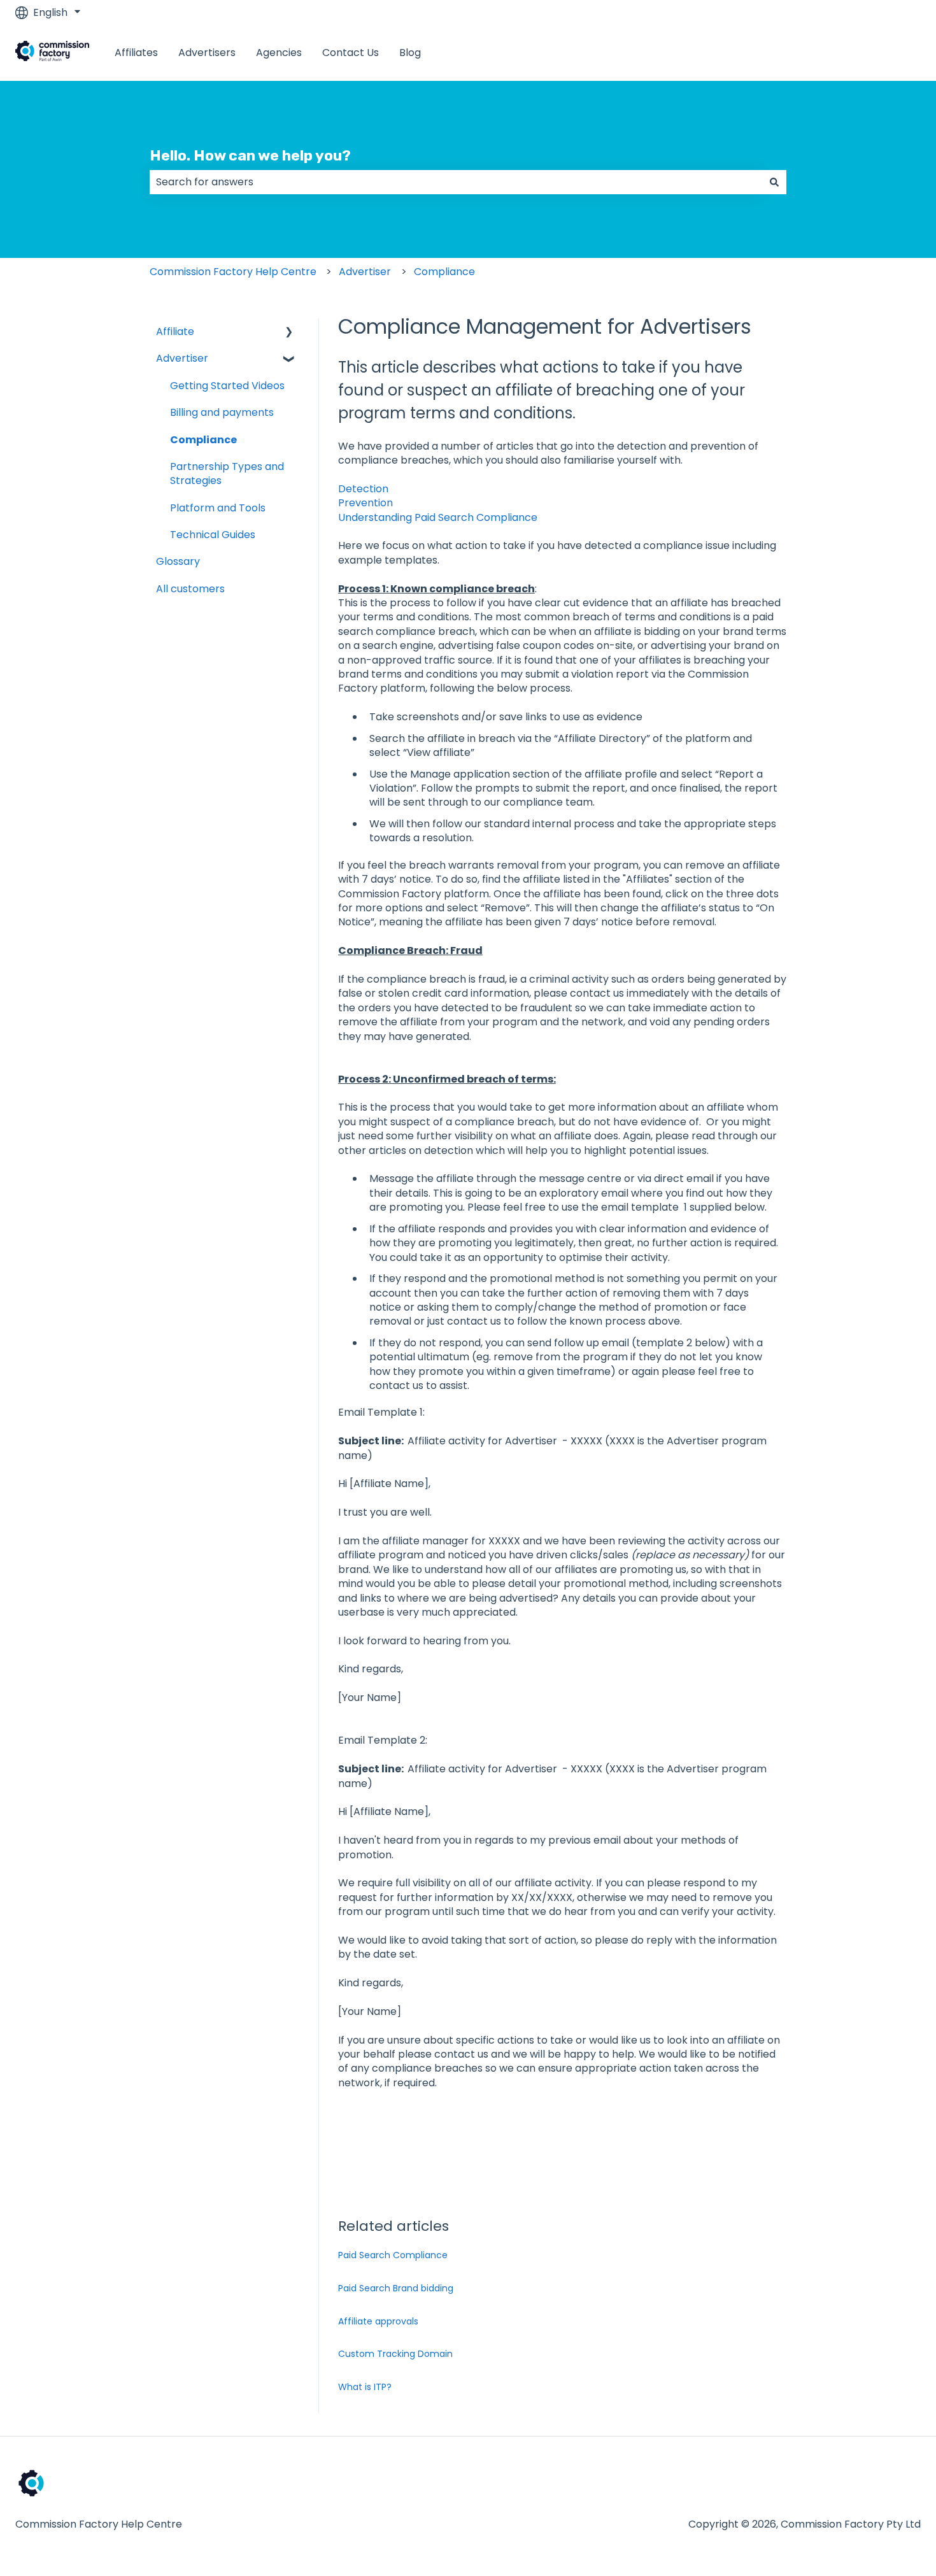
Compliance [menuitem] (203, 440)
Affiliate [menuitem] (175, 331)
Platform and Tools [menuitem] (218, 508)
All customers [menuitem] (190, 589)
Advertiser (365, 272)
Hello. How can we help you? (250, 155)
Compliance (444, 272)
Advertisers (207, 53)
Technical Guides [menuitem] (213, 535)
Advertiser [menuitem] (182, 358)
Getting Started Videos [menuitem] (227, 386)
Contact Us (351, 53)
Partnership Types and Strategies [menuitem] (227, 473)
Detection (363, 489)
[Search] (774, 182)
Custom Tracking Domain (395, 2354)
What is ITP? (365, 2387)
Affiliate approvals (378, 2321)
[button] (289, 333)
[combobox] (456, 182)
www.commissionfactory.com (833, 53)
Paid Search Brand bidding (396, 2288)
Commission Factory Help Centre (233, 272)
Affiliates (136, 53)
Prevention (365, 503)
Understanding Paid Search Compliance (438, 517)
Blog (410, 53)
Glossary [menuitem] (178, 561)
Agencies (279, 53)
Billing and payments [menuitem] (222, 412)
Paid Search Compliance (393, 2255)
